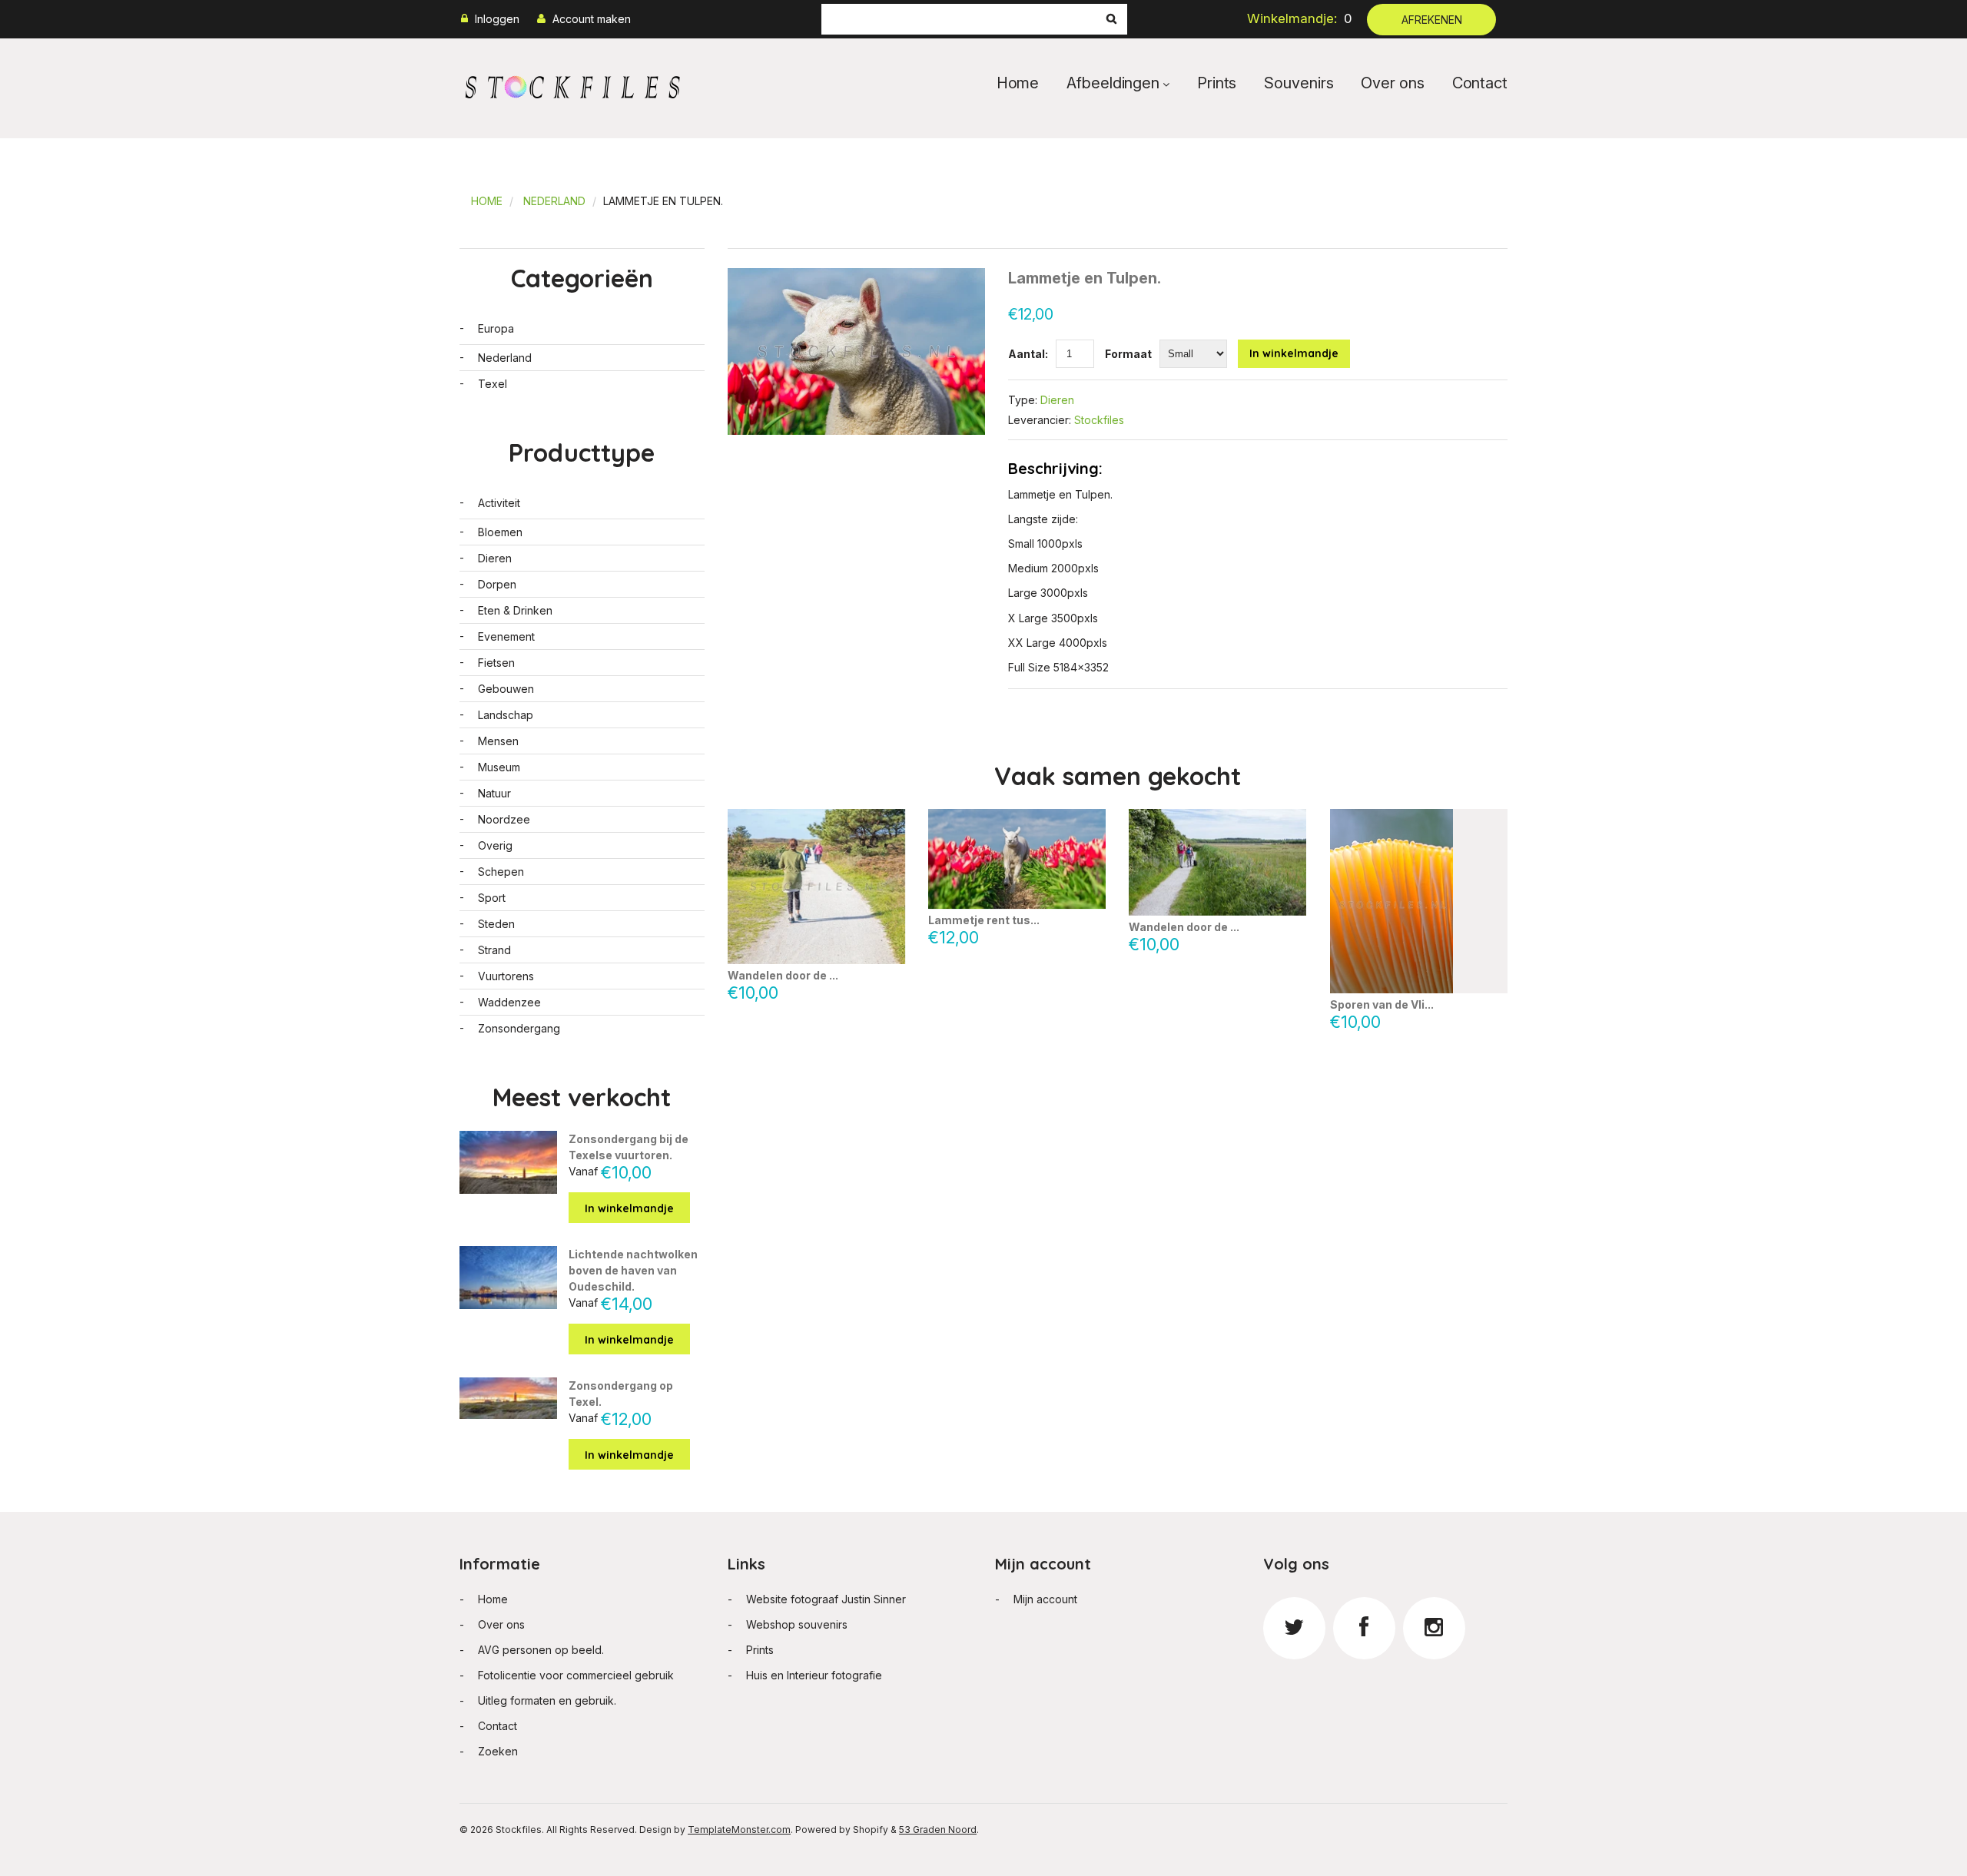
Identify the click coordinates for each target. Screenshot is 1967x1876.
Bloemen (500, 532)
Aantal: (1028, 354)
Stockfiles (1099, 420)
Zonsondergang (519, 1028)
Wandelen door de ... (783, 976)
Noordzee (504, 819)
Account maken (592, 19)
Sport (492, 898)
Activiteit (499, 503)
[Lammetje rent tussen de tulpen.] (1017, 859)
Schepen (501, 872)
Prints (1217, 83)
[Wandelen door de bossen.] (1217, 862)
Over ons (1392, 83)
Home (1018, 83)
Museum (499, 767)
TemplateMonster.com (739, 1830)
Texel (493, 384)
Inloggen (497, 19)
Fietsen (496, 663)
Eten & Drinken (515, 610)
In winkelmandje (1294, 353)
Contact (1480, 83)
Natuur (494, 793)
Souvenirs (1299, 83)
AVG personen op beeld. (541, 1650)
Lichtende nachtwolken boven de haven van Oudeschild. (633, 1270)
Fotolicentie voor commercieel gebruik (576, 1675)
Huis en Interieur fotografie (814, 1675)
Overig (495, 845)
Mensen (498, 741)
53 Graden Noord (938, 1830)
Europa (496, 328)
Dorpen (497, 584)
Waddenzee (509, 1002)
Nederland (554, 201)
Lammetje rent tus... (984, 920)
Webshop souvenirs (797, 1624)
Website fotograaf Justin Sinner (826, 1599)
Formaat (1128, 354)
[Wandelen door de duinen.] (816, 887)
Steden (496, 924)
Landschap (506, 715)
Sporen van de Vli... (1382, 1004)
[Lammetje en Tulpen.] (857, 276)
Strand (494, 950)
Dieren (1057, 400)
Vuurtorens (506, 976)
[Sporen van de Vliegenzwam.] (1419, 901)
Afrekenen (1432, 20)
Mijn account (1045, 1599)
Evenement (506, 636)
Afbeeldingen (1113, 83)
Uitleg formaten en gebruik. (547, 1700)
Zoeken (498, 1751)
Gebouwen (506, 689)
